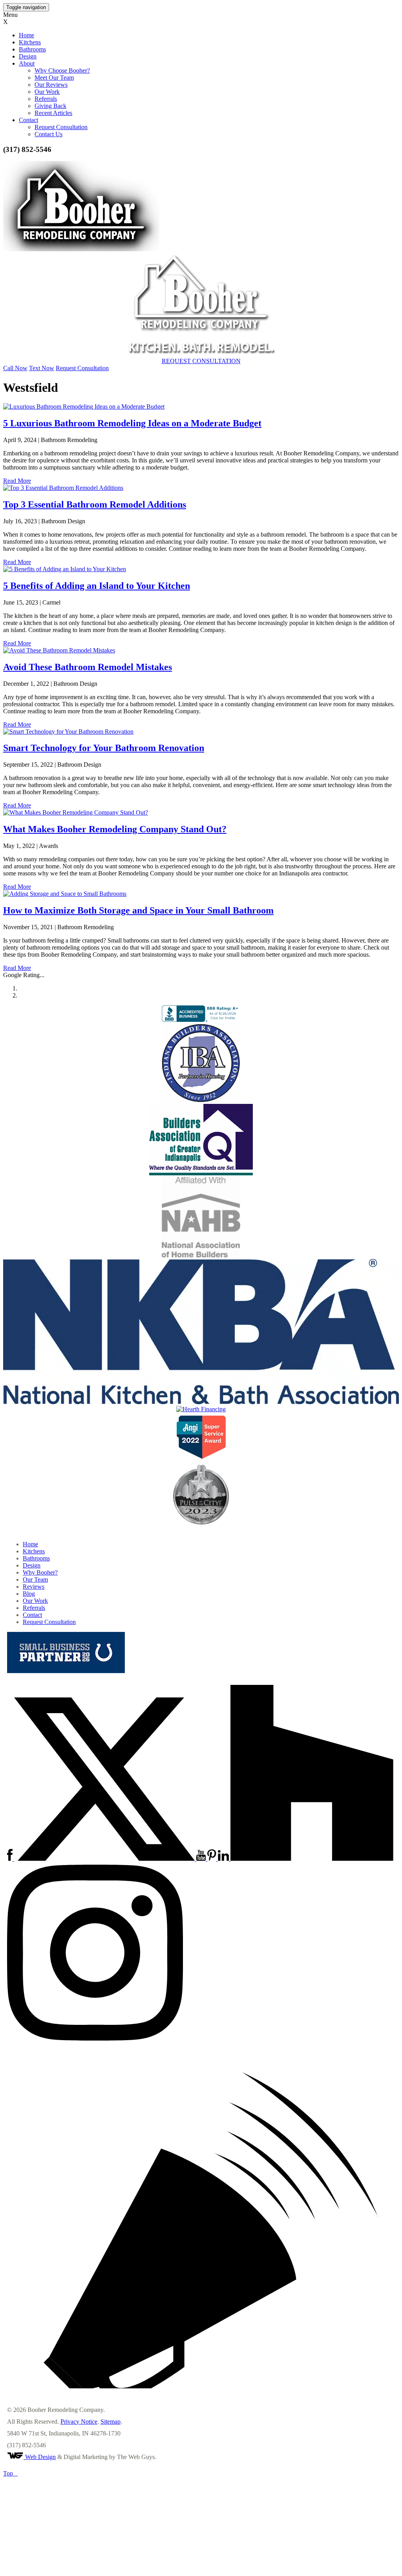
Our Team (35, 1579)
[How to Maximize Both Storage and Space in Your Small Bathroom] (201, 894)
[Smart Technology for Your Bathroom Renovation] (201, 732)
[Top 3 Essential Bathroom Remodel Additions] (201, 488)
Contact (28, 120)
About (27, 63)
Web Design (40, 2457)
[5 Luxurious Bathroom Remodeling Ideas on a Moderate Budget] (201, 407)
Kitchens (30, 42)
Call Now (15, 368)
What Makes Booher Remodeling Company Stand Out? (115, 829)
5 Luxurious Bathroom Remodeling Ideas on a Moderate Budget (132, 423)
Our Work (47, 92)
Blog (29, 1594)
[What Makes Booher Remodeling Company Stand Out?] (201, 813)
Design (28, 56)
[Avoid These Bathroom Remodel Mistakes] (201, 650)
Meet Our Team (54, 78)
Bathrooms (32, 49)
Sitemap (111, 2422)
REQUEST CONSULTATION (201, 361)
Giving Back (50, 106)
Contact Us (48, 134)
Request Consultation (61, 127)
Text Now (42, 368)
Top (10, 2473)
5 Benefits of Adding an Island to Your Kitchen (97, 586)
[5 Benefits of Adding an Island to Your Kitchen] (201, 569)
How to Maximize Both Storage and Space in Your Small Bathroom (138, 910)
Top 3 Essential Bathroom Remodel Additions (95, 504)
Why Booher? (40, 1572)
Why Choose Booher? (62, 70)
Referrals (46, 99)
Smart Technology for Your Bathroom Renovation (104, 748)
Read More (17, 481)
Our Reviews (51, 85)
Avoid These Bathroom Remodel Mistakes (88, 667)
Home (26, 35)
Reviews (34, 1587)
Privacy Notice (79, 2422)
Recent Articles (53, 113)
